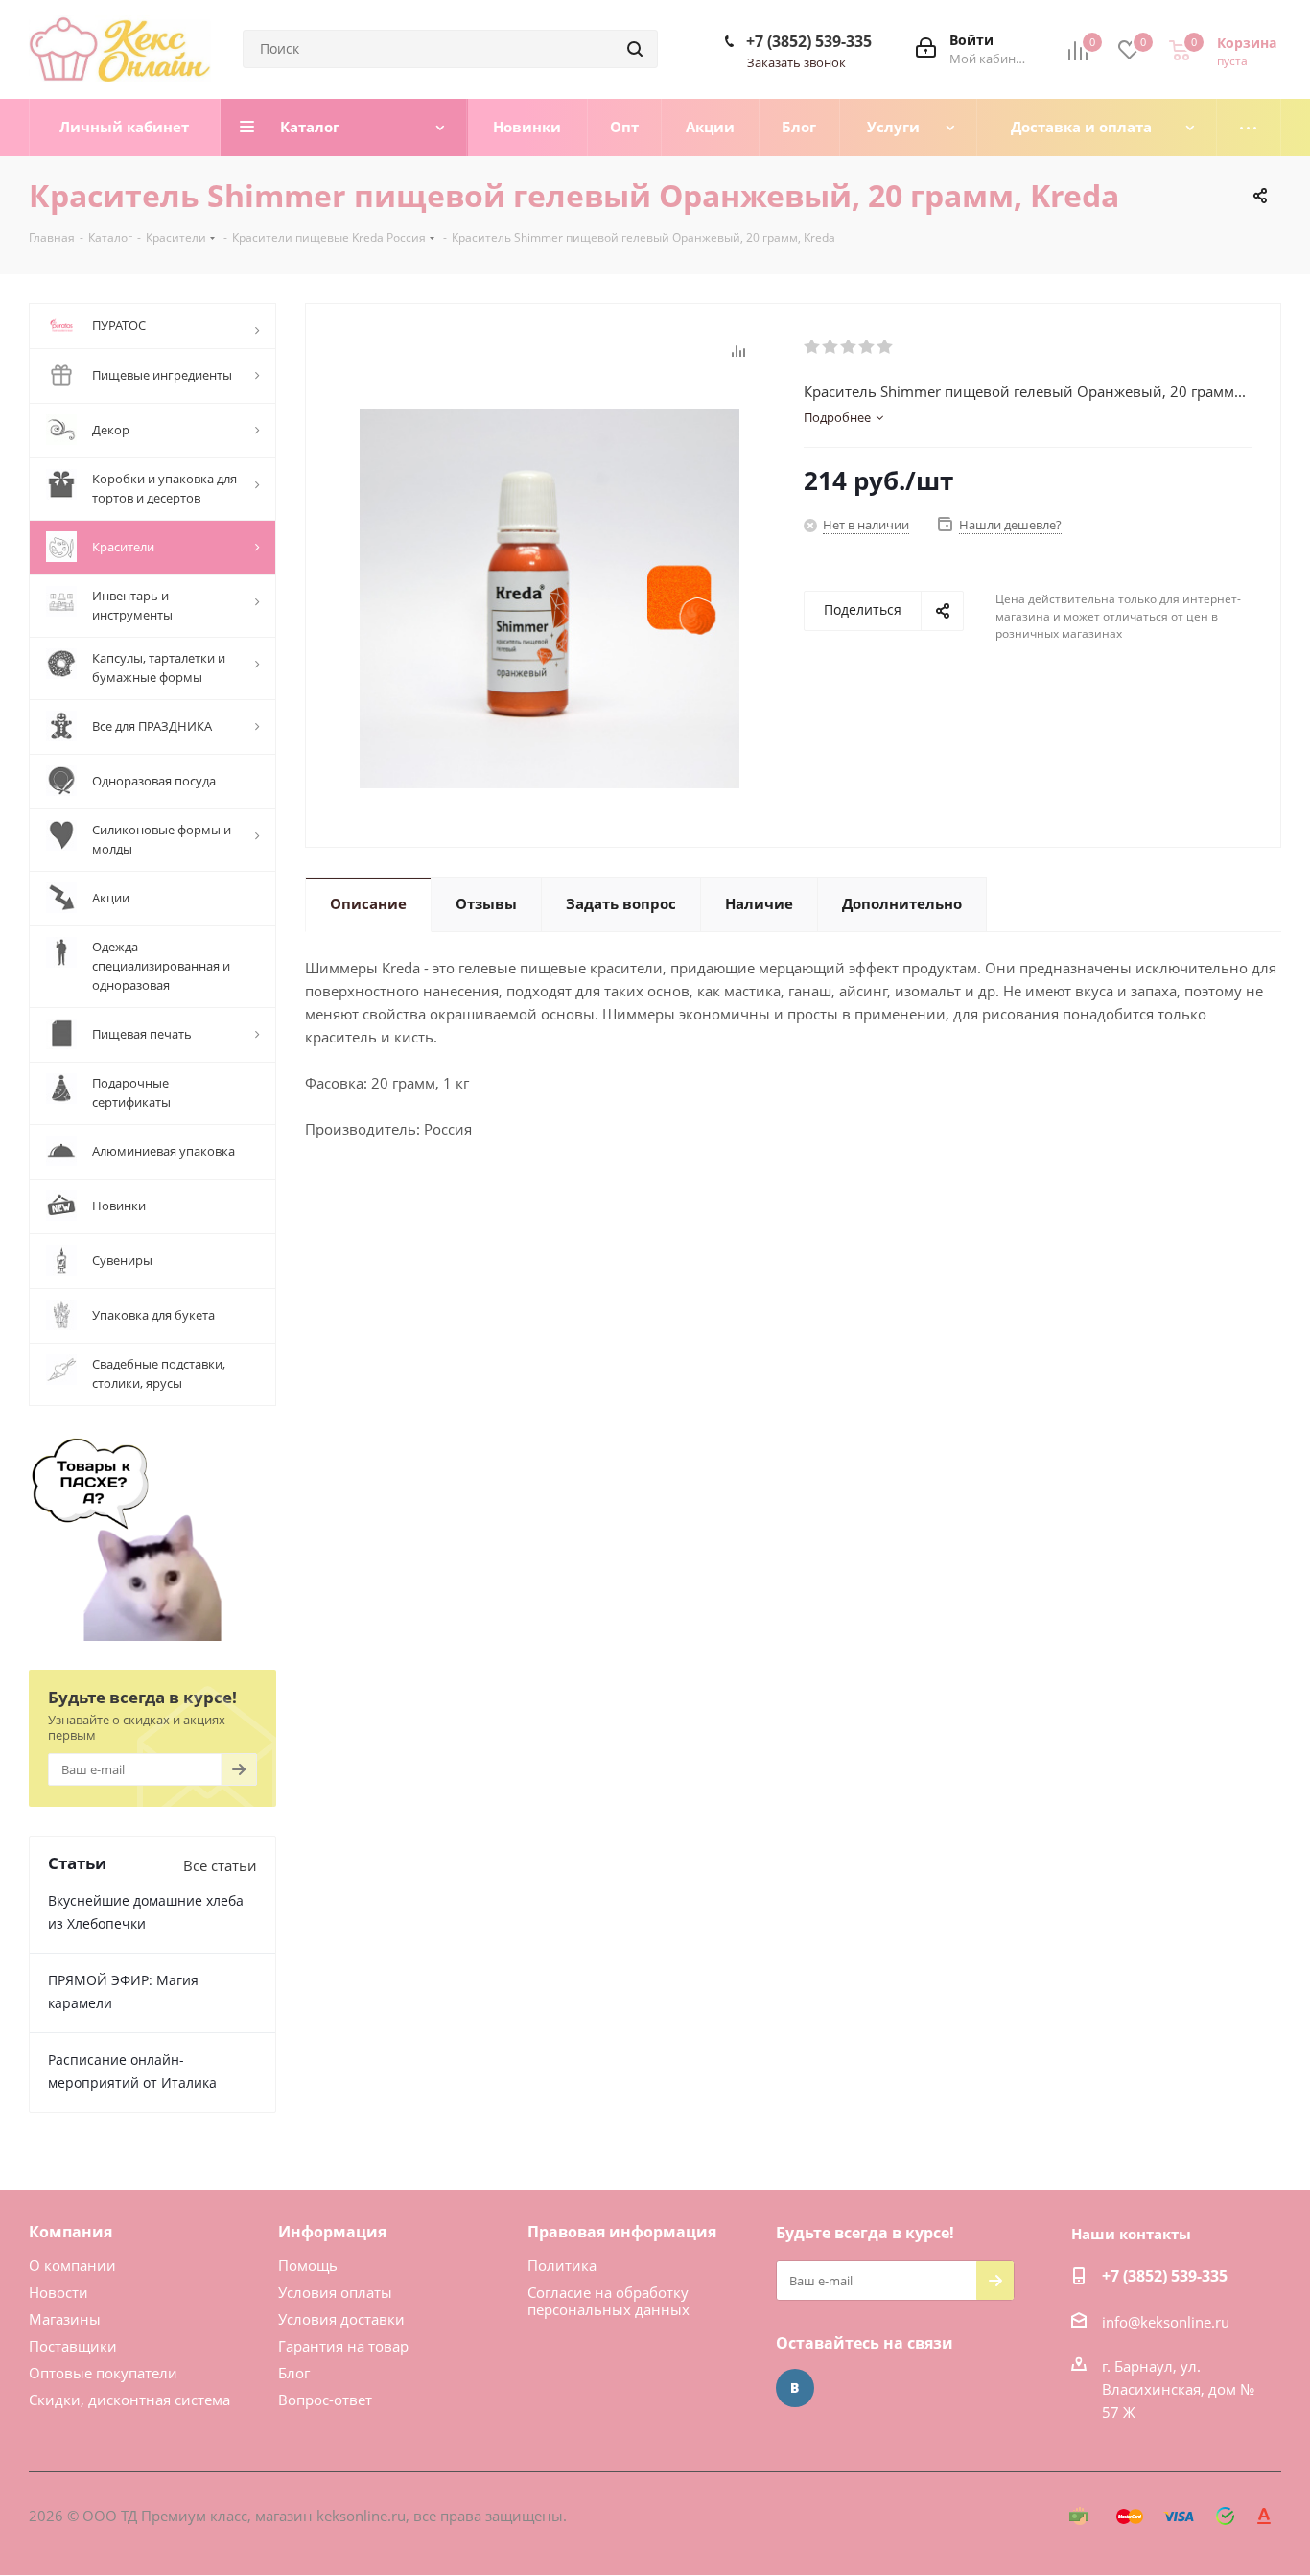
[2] (831, 347)
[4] (867, 347)
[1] (813, 347)
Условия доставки (341, 2319)
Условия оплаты (335, 2292)
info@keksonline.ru (1166, 2322)
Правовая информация (622, 2232)
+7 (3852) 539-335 (809, 41)
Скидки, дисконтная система (129, 2400)
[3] (849, 347)
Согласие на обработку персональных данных (608, 2301)
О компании (72, 2265)
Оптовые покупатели (103, 2373)
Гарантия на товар (343, 2346)
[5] (886, 347)
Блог (294, 2373)
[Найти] (635, 49)
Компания (70, 2232)
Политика (562, 2265)
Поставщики (73, 2346)
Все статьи (220, 1865)
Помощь (308, 2265)
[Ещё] (1249, 128)
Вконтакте (795, 2388)
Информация (332, 2232)
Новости (58, 2292)
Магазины (65, 2319)
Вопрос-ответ (325, 2400)
